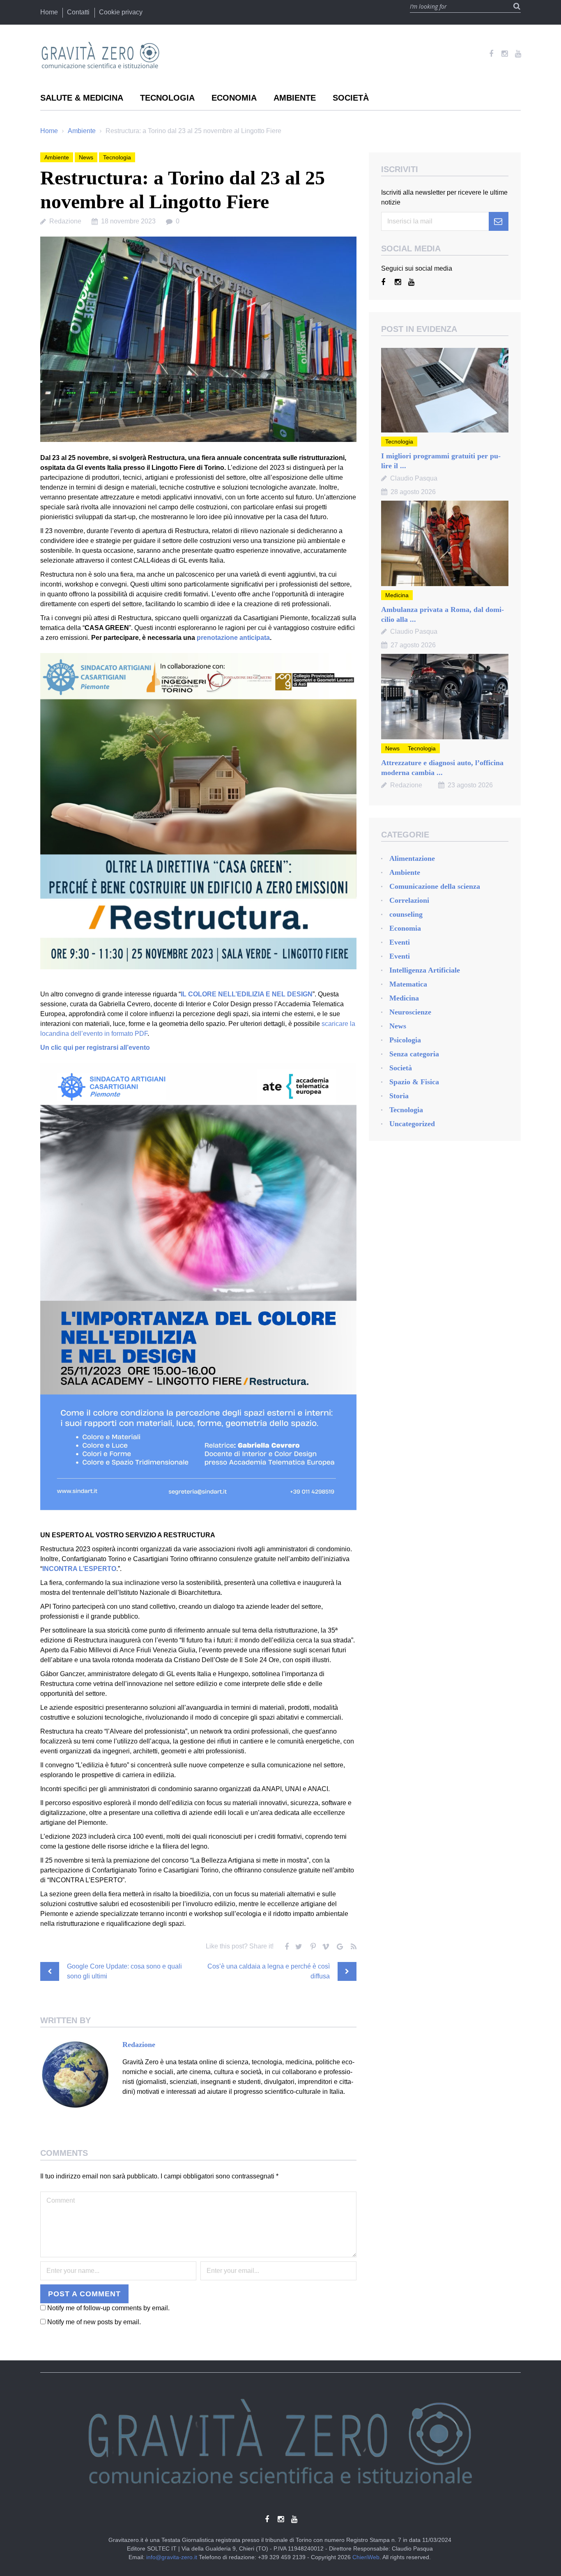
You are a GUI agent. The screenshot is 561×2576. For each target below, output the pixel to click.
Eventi (400, 942)
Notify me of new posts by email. (94, 2322)
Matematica (408, 984)
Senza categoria (414, 1054)
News (86, 157)
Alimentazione (412, 858)
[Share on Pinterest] (312, 1945)
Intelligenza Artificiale (425, 970)
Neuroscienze (410, 1012)
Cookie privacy (121, 12)
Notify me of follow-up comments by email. (108, 2308)
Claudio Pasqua (414, 478)
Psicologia (405, 1040)
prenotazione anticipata (233, 638)
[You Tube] (518, 54)
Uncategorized (412, 1124)
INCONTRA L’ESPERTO (79, 1569)
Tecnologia (167, 98)
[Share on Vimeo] (325, 1945)
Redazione (65, 221)
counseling (406, 914)
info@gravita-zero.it (172, 2557)
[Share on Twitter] (298, 1945)
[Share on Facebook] (285, 1945)
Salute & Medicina (82, 98)
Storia (399, 1096)
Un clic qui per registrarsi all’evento (95, 1048)
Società (351, 98)
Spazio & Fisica (414, 1082)
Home (49, 12)
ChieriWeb (366, 2557)
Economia (234, 98)
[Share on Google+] (339, 1945)
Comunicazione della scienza (435, 886)
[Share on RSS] (352, 1945)
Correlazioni (409, 900)
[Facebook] (491, 54)
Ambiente (295, 98)
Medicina (397, 595)
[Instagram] (505, 54)
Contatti (78, 12)
